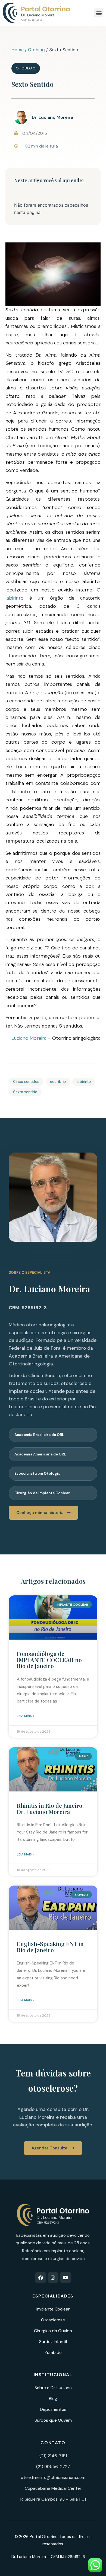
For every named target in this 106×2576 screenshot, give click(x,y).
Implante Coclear (53, 2309)
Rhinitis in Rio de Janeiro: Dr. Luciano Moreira (50, 1808)
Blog (53, 2399)
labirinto (15, 598)
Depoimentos (53, 2409)
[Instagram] (53, 2278)
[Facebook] (41, 2278)
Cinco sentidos (26, 1081)
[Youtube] (65, 2278)
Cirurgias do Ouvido (53, 2331)
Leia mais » (26, 1716)
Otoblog (36, 50)
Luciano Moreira (29, 1038)
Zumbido (53, 2352)
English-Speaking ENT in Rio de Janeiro (50, 1947)
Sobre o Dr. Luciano (53, 2388)
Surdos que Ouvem (53, 2420)
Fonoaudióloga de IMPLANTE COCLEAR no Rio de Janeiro (49, 1660)
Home (18, 50)
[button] (99, 13)
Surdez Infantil (53, 2342)
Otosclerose (53, 2320)
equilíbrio (58, 1081)
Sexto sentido (25, 1092)
